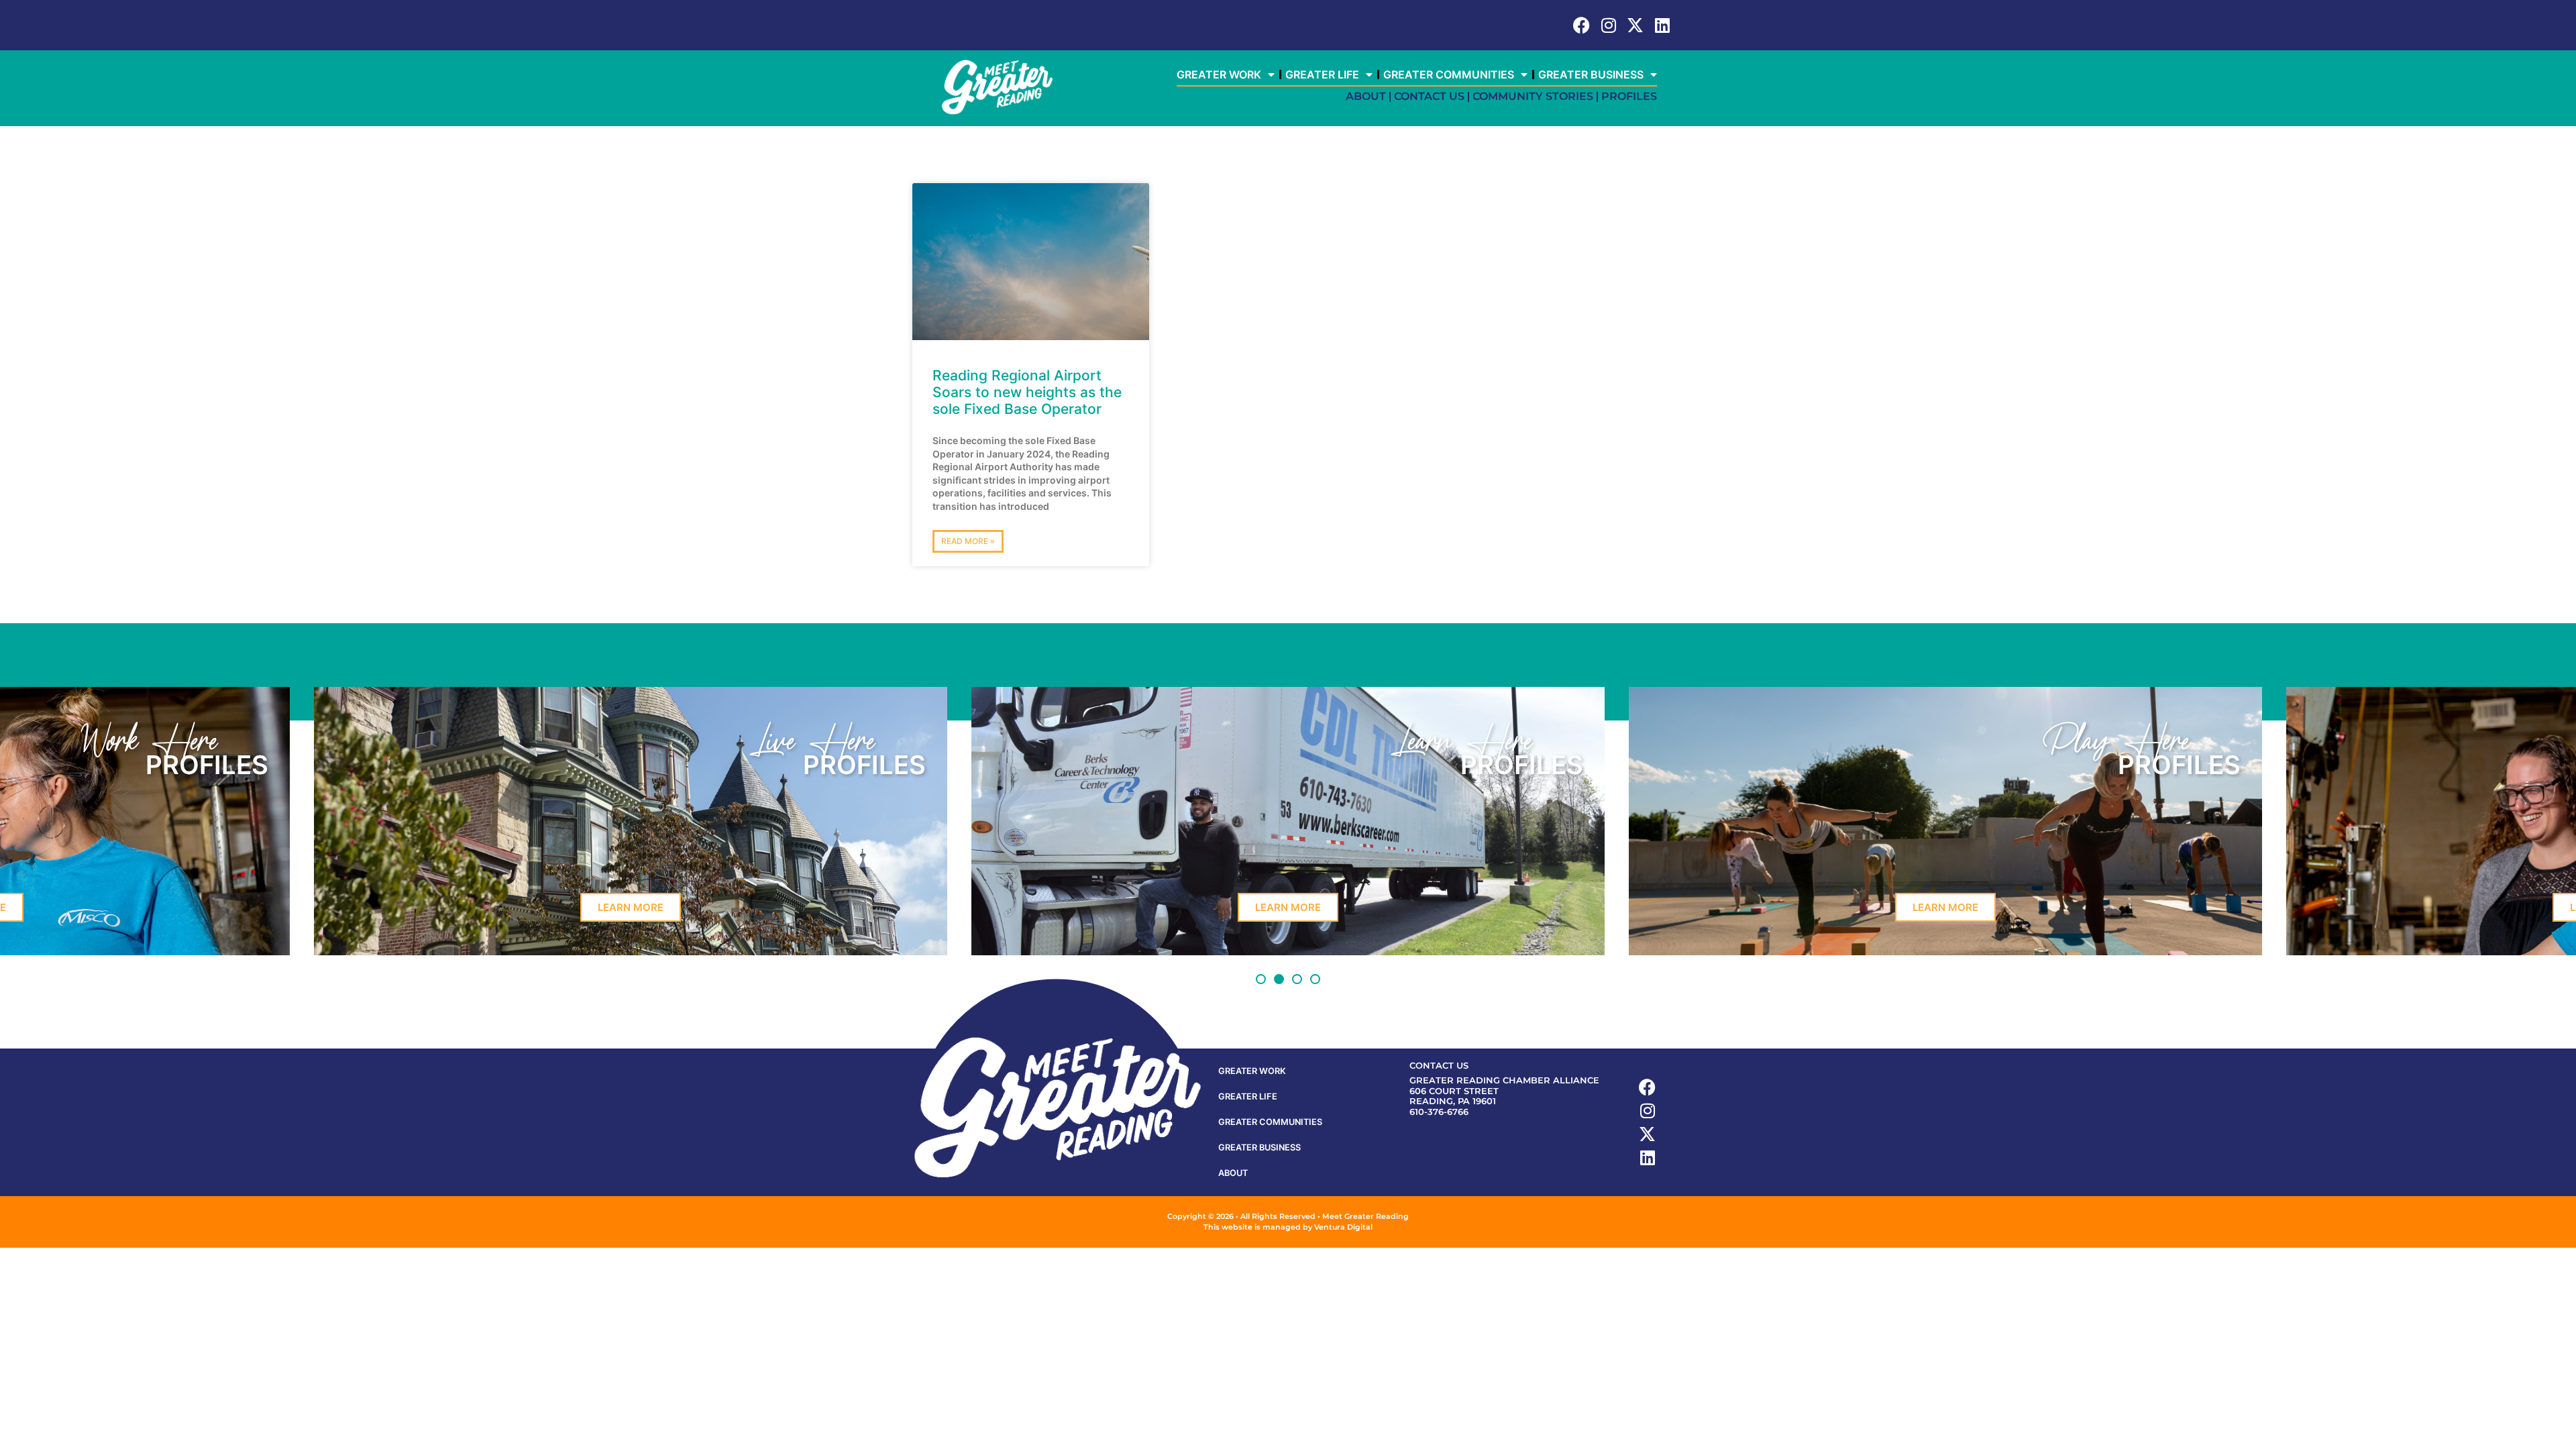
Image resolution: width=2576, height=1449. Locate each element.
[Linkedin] (1662, 25)
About (1366, 96)
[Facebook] (1581, 25)
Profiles (1629, 96)
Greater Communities (1449, 74)
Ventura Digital (1343, 1227)
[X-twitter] (1635, 25)
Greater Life (1322, 74)
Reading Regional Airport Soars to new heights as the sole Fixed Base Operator (1027, 392)
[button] (1261, 979)
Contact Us (1429, 96)
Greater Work (1219, 74)
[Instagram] (1608, 25)
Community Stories (1533, 96)
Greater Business (1591, 74)
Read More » (968, 541)
